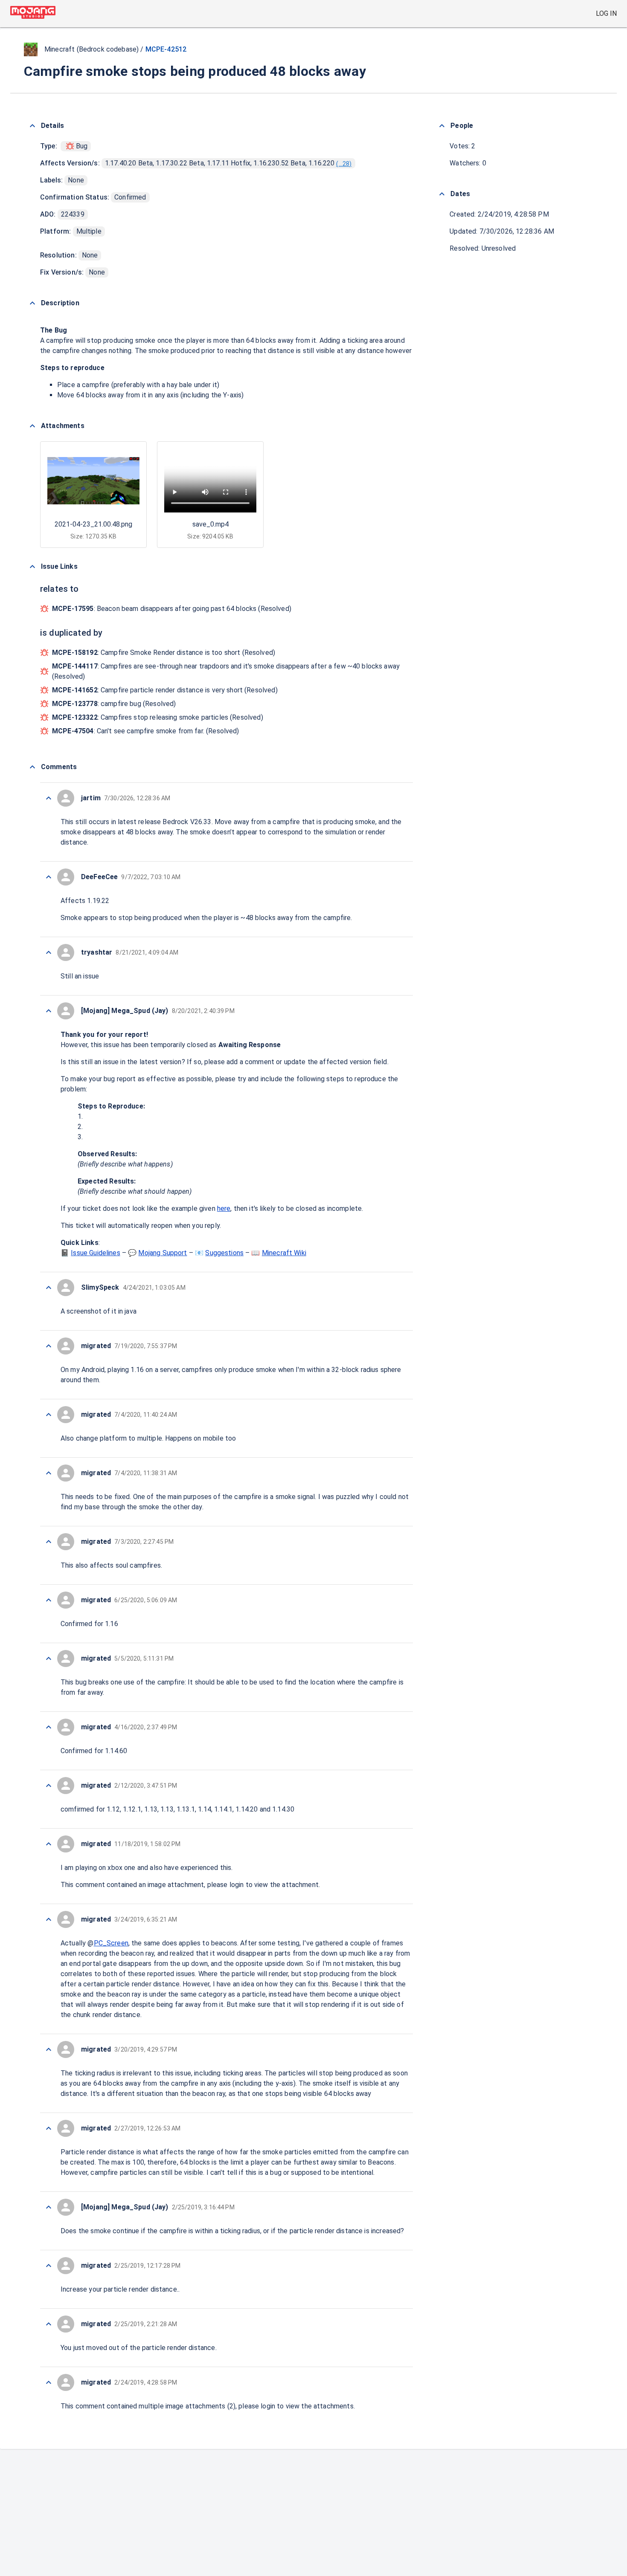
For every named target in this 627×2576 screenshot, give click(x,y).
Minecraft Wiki (284, 1253)
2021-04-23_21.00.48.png (93, 524)
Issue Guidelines (95, 1253)
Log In (606, 13)
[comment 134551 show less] (49, 1600)
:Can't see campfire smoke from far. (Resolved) (146, 731)
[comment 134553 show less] (49, 1473)
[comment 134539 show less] (49, 2382)
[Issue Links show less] (32, 567)
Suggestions (224, 1253)
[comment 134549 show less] (49, 1727)
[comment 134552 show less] (49, 1542)
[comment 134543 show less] (49, 2207)
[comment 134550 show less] (49, 1658)
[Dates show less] (442, 194)
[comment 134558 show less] (49, 952)
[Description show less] (32, 303)
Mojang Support (163, 1253)
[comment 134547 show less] (49, 1844)
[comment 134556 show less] (49, 1288)
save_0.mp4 (210, 524)
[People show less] (442, 126)
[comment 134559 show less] (49, 877)
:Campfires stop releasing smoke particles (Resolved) (158, 717)
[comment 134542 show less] (49, 2266)
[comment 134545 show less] (49, 2049)
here (224, 1208)
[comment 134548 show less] (49, 1786)
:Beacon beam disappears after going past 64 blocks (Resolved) (172, 609)
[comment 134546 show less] (49, 1919)
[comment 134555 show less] (49, 1346)
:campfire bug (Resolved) (114, 704)
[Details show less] (32, 126)
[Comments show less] (32, 767)
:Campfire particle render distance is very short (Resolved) (165, 690)
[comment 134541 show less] (49, 2324)
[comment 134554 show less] (49, 1415)
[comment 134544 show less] (49, 2128)
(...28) (344, 164)
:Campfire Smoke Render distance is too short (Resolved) (164, 653)
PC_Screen (111, 1943)
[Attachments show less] (32, 426)
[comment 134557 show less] (49, 1011)
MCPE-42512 (166, 49)
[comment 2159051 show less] (49, 798)
